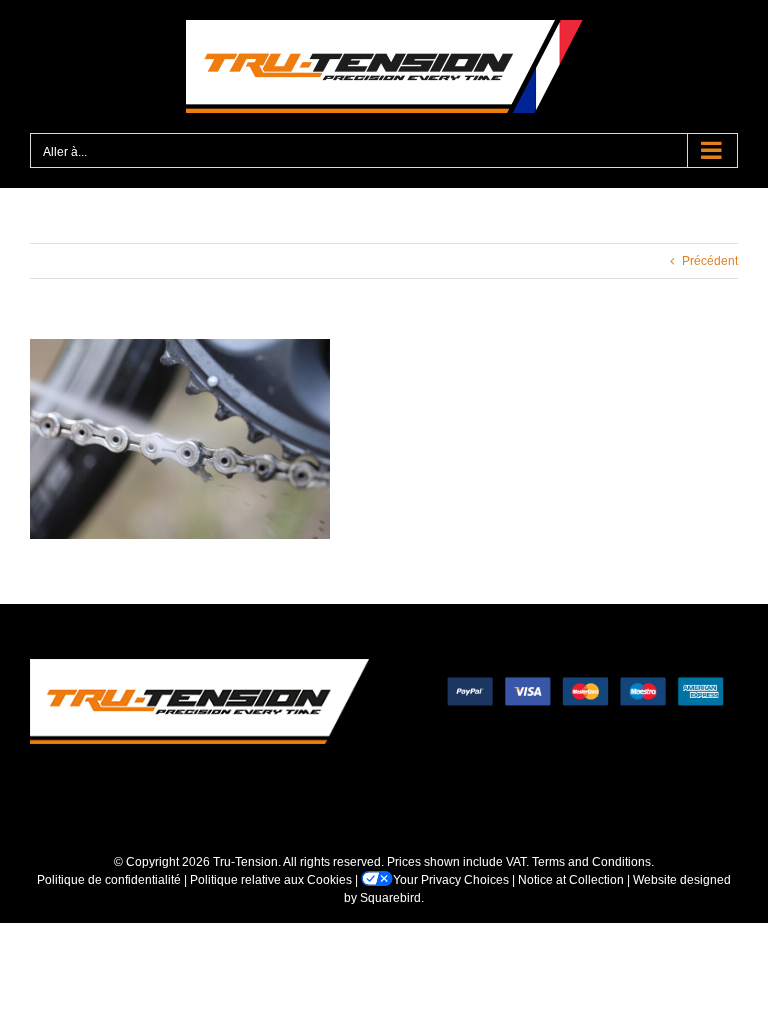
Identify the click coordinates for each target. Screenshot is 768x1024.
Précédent (710, 261)
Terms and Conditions (591, 862)
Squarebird (390, 898)
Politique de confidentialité (109, 880)
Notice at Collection (571, 880)
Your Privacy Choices (451, 880)
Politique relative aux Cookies (271, 880)
